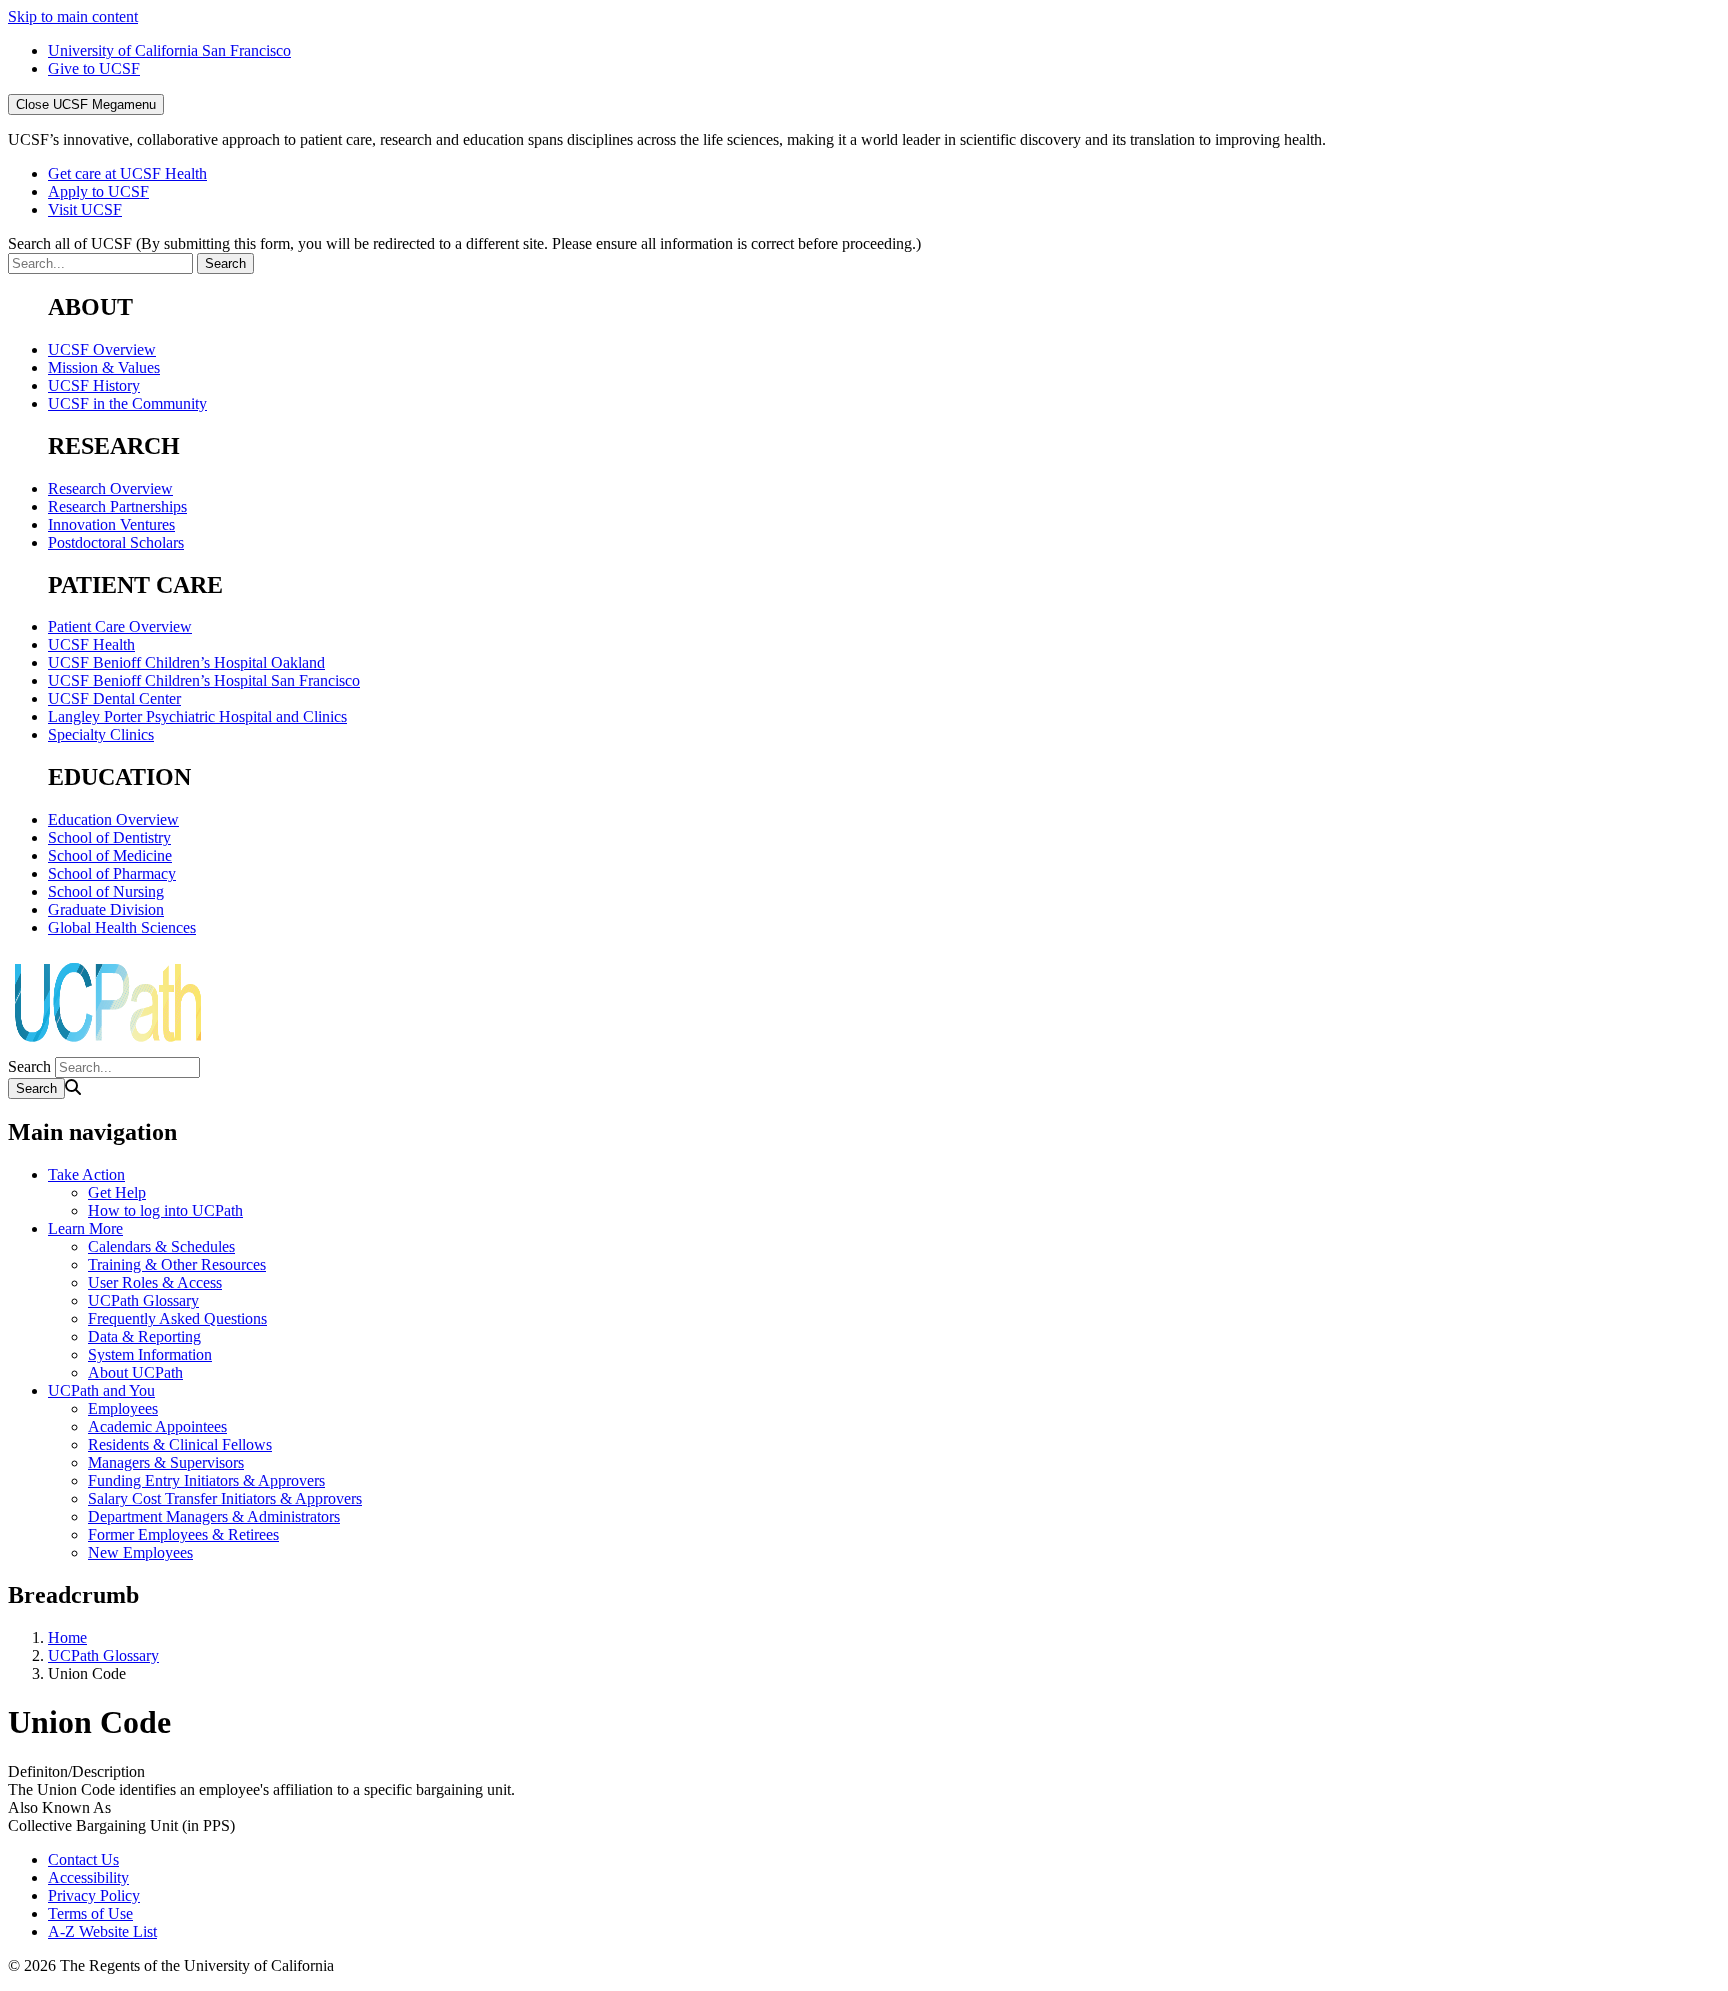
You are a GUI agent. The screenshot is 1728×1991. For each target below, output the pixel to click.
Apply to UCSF (98, 191)
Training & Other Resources (177, 1264)
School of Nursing (106, 891)
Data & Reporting (144, 1336)
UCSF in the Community (127, 403)
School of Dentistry (109, 837)
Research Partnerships (117, 506)
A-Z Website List (102, 1931)
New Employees (140, 1552)
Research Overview (110, 488)
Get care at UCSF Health (127, 173)
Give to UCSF (94, 68)
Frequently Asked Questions (177, 1318)
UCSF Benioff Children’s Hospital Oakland (186, 662)
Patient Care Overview (120, 626)
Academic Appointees (157, 1426)
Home (67, 1637)
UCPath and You (101, 1390)
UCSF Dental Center (114, 698)
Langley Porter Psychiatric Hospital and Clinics (197, 716)
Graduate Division (106, 909)
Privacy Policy (94, 1895)
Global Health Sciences (122, 927)
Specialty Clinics (101, 734)
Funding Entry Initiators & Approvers (206, 1480)
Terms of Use (90, 1913)
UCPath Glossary (143, 1300)
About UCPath (135, 1372)
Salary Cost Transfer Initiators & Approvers (225, 1498)
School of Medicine (110, 855)
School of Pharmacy (112, 873)
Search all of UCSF (464, 243)
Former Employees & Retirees (183, 1534)
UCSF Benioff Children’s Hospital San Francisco (204, 680)
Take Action (86, 1174)
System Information (150, 1354)
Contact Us (83, 1859)
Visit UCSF (85, 209)
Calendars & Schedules (161, 1246)
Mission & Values (104, 367)
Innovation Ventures (111, 524)
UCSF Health (91, 644)
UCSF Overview (102, 349)
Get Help (117, 1192)
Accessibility (88, 1877)
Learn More (85, 1228)
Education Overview (113, 819)
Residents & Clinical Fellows (180, 1444)
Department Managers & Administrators (214, 1516)
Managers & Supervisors (166, 1462)
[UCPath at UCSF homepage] (108, 1047)
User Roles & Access (155, 1282)
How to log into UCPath (165, 1210)
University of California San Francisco (169, 50)
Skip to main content (73, 16)
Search (29, 1066)
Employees (123, 1408)
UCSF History (94, 385)
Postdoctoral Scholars (116, 542)
